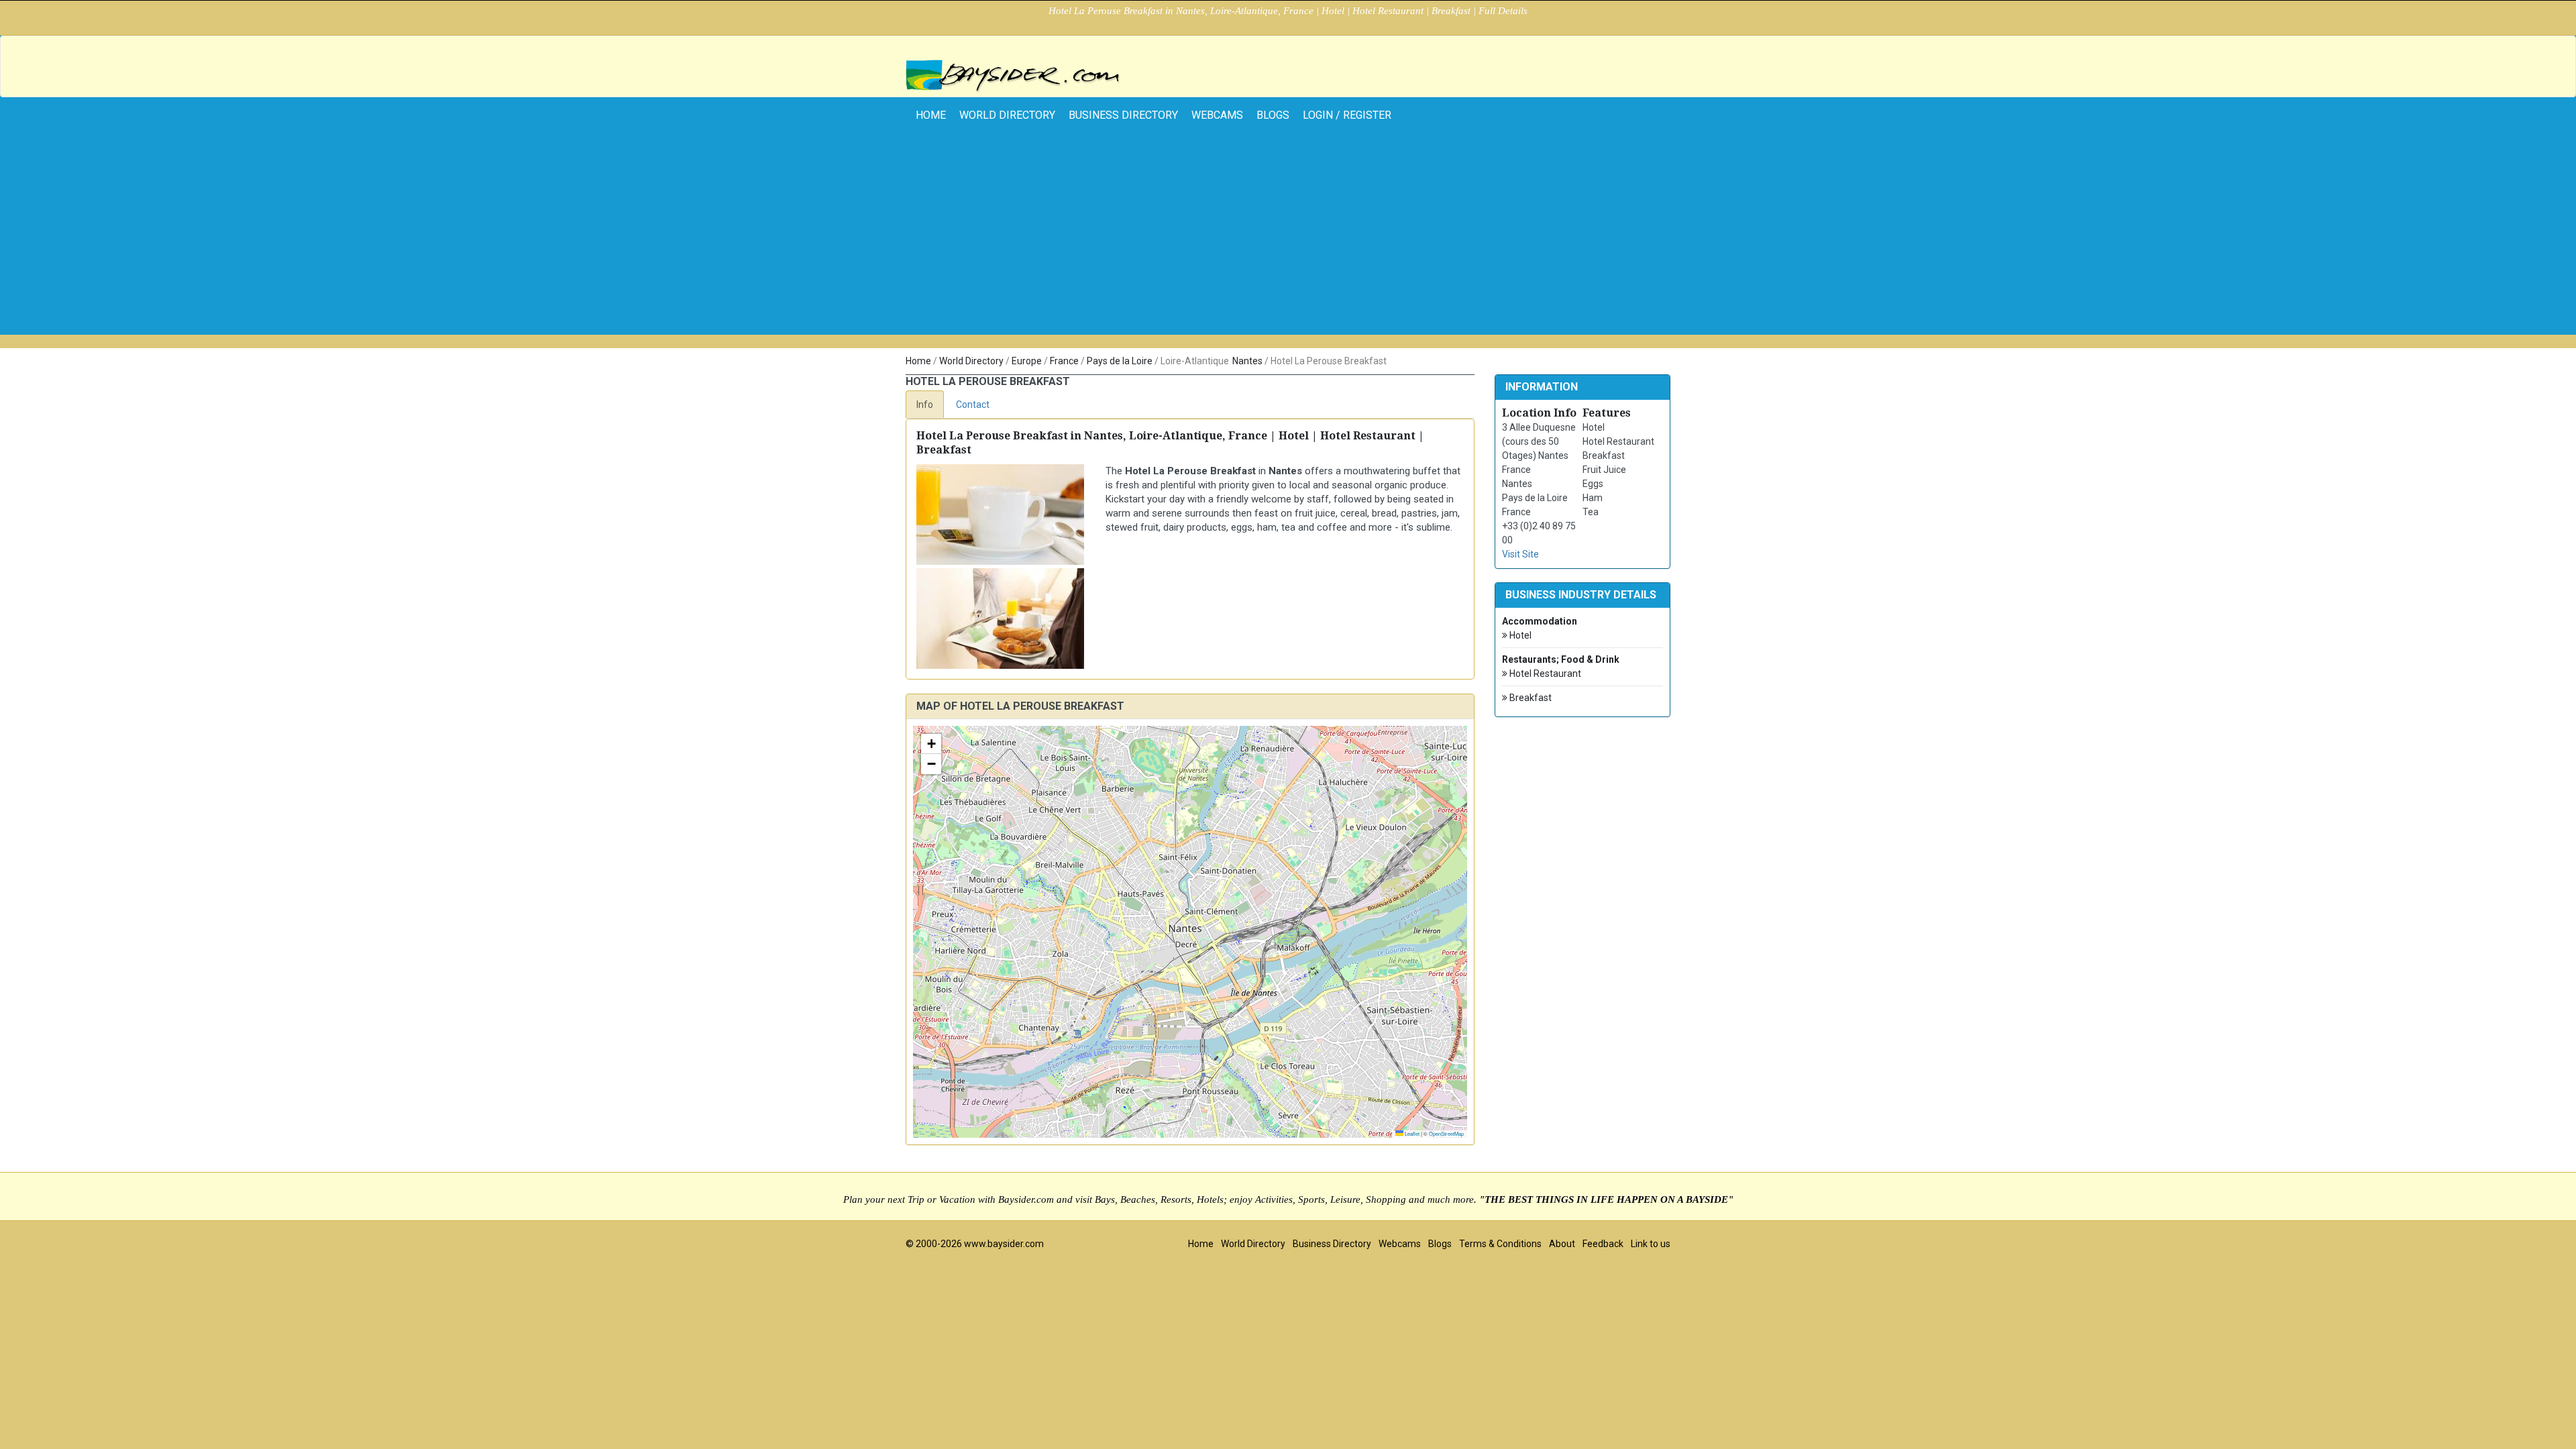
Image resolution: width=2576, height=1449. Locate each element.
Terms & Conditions (1500, 1244)
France (1064, 361)
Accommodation (1540, 621)
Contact (973, 405)
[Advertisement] (1288, 241)
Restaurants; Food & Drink (1561, 659)
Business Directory (1123, 115)
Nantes (1247, 361)
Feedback (1603, 1244)
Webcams (1217, 115)
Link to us (1651, 1244)
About (1562, 1244)
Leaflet (1411, 1133)
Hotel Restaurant (1544, 674)
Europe (1027, 361)
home (931, 115)
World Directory (1007, 115)
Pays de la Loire (1120, 361)
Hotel (1519, 635)
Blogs (1273, 115)
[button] (931, 744)
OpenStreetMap (1446, 1133)
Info (925, 405)
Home (918, 361)
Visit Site (1520, 554)
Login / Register (1347, 115)
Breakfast (1529, 698)
